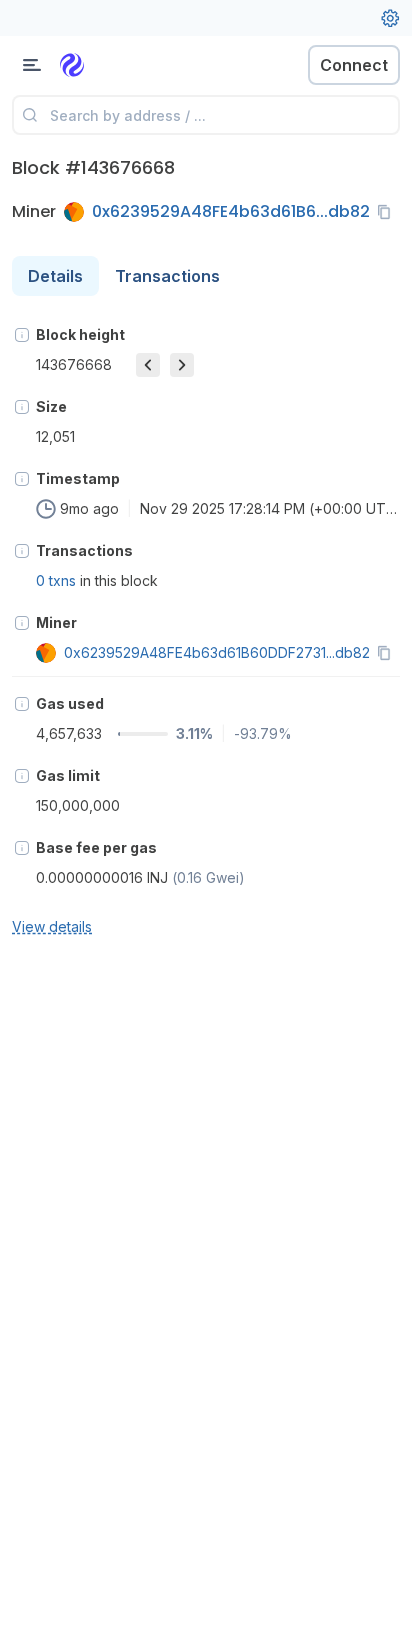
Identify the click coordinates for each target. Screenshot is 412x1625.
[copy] (388, 212)
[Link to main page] (120, 65)
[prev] (148, 365)
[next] (182, 365)
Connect (354, 65)
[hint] (22, 335)
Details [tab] (55, 276)
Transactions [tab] (167, 276)
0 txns (56, 580)
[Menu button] (32, 65)
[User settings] (390, 18)
